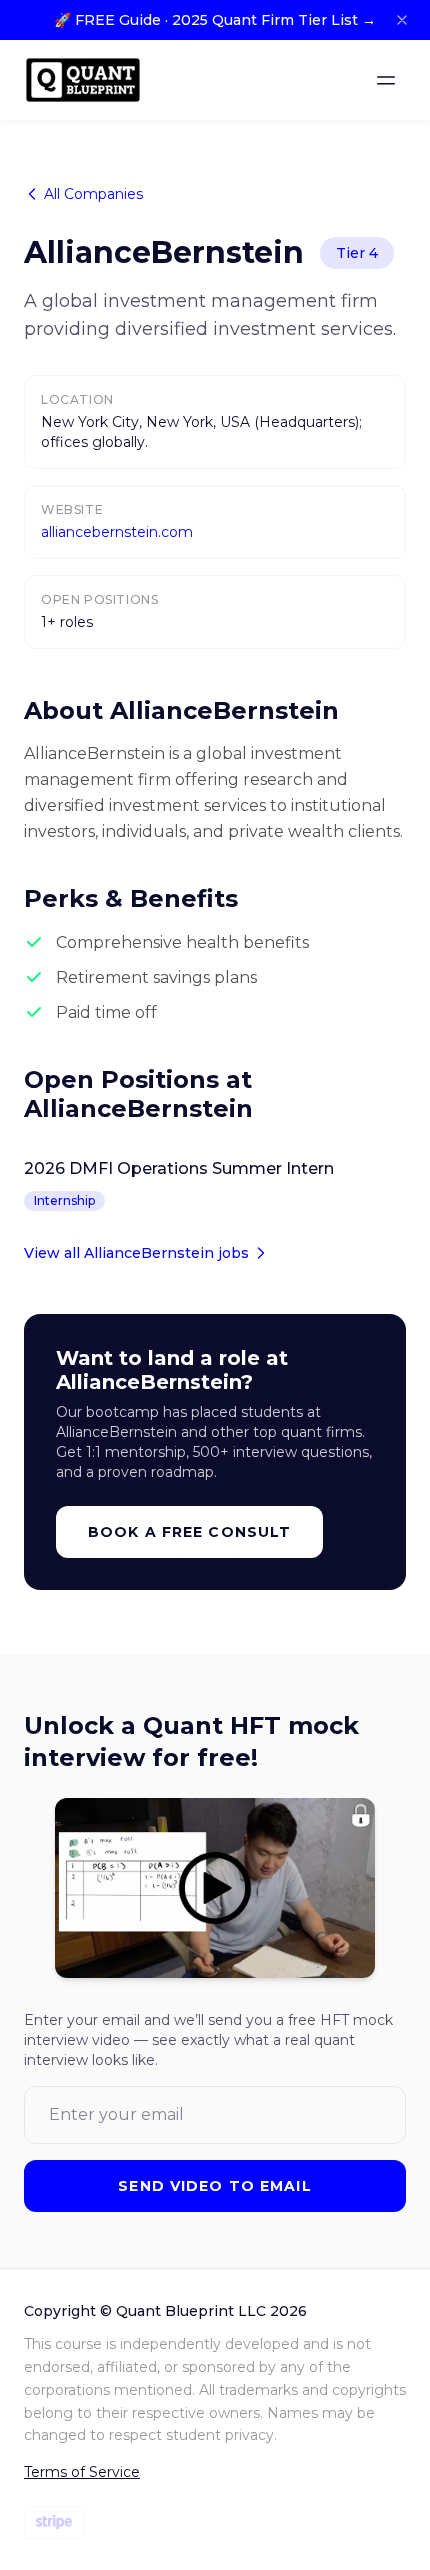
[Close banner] (402, 20)
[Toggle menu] (386, 80)
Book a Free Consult (189, 1532)
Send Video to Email (214, 2186)
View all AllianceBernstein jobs (136, 1253)
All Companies (93, 194)
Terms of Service (82, 2472)
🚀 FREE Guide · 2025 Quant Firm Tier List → (215, 20)
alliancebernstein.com (117, 532)
